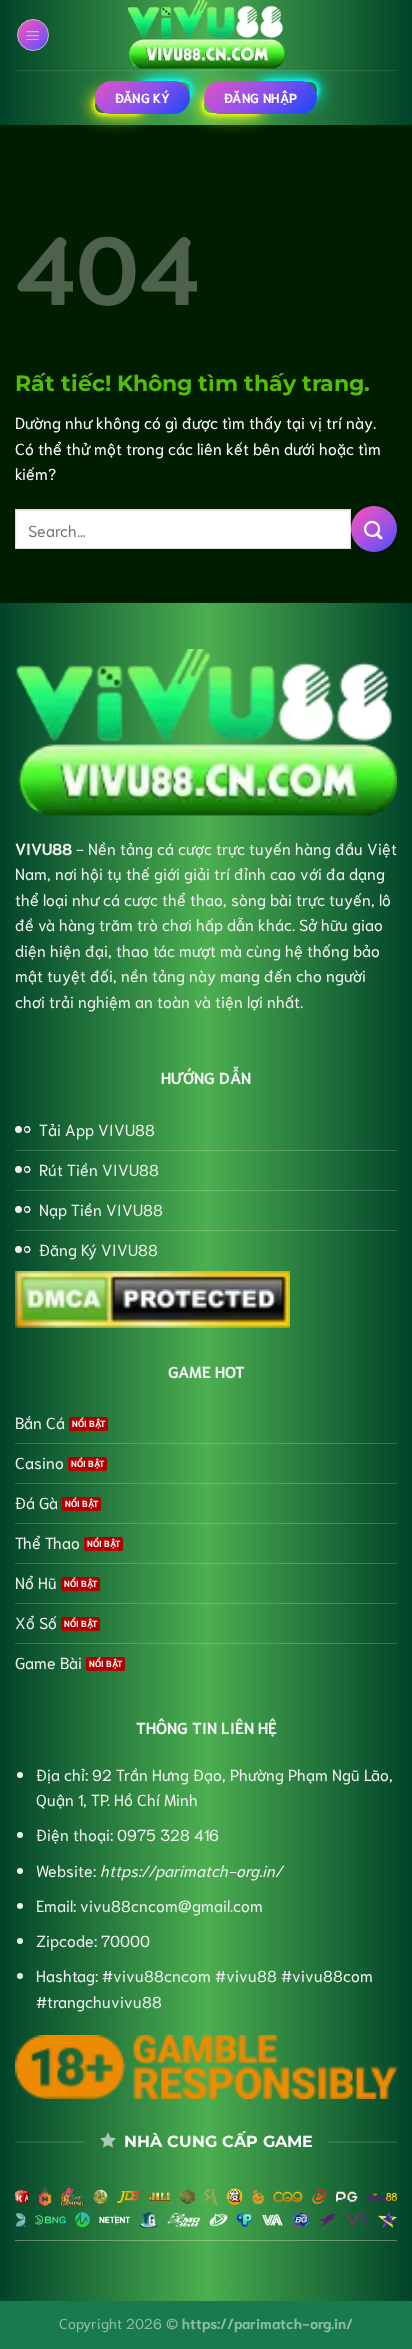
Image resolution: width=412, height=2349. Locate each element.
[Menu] (33, 35)
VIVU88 (43, 847)
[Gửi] (374, 528)
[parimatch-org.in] (206, 35)
